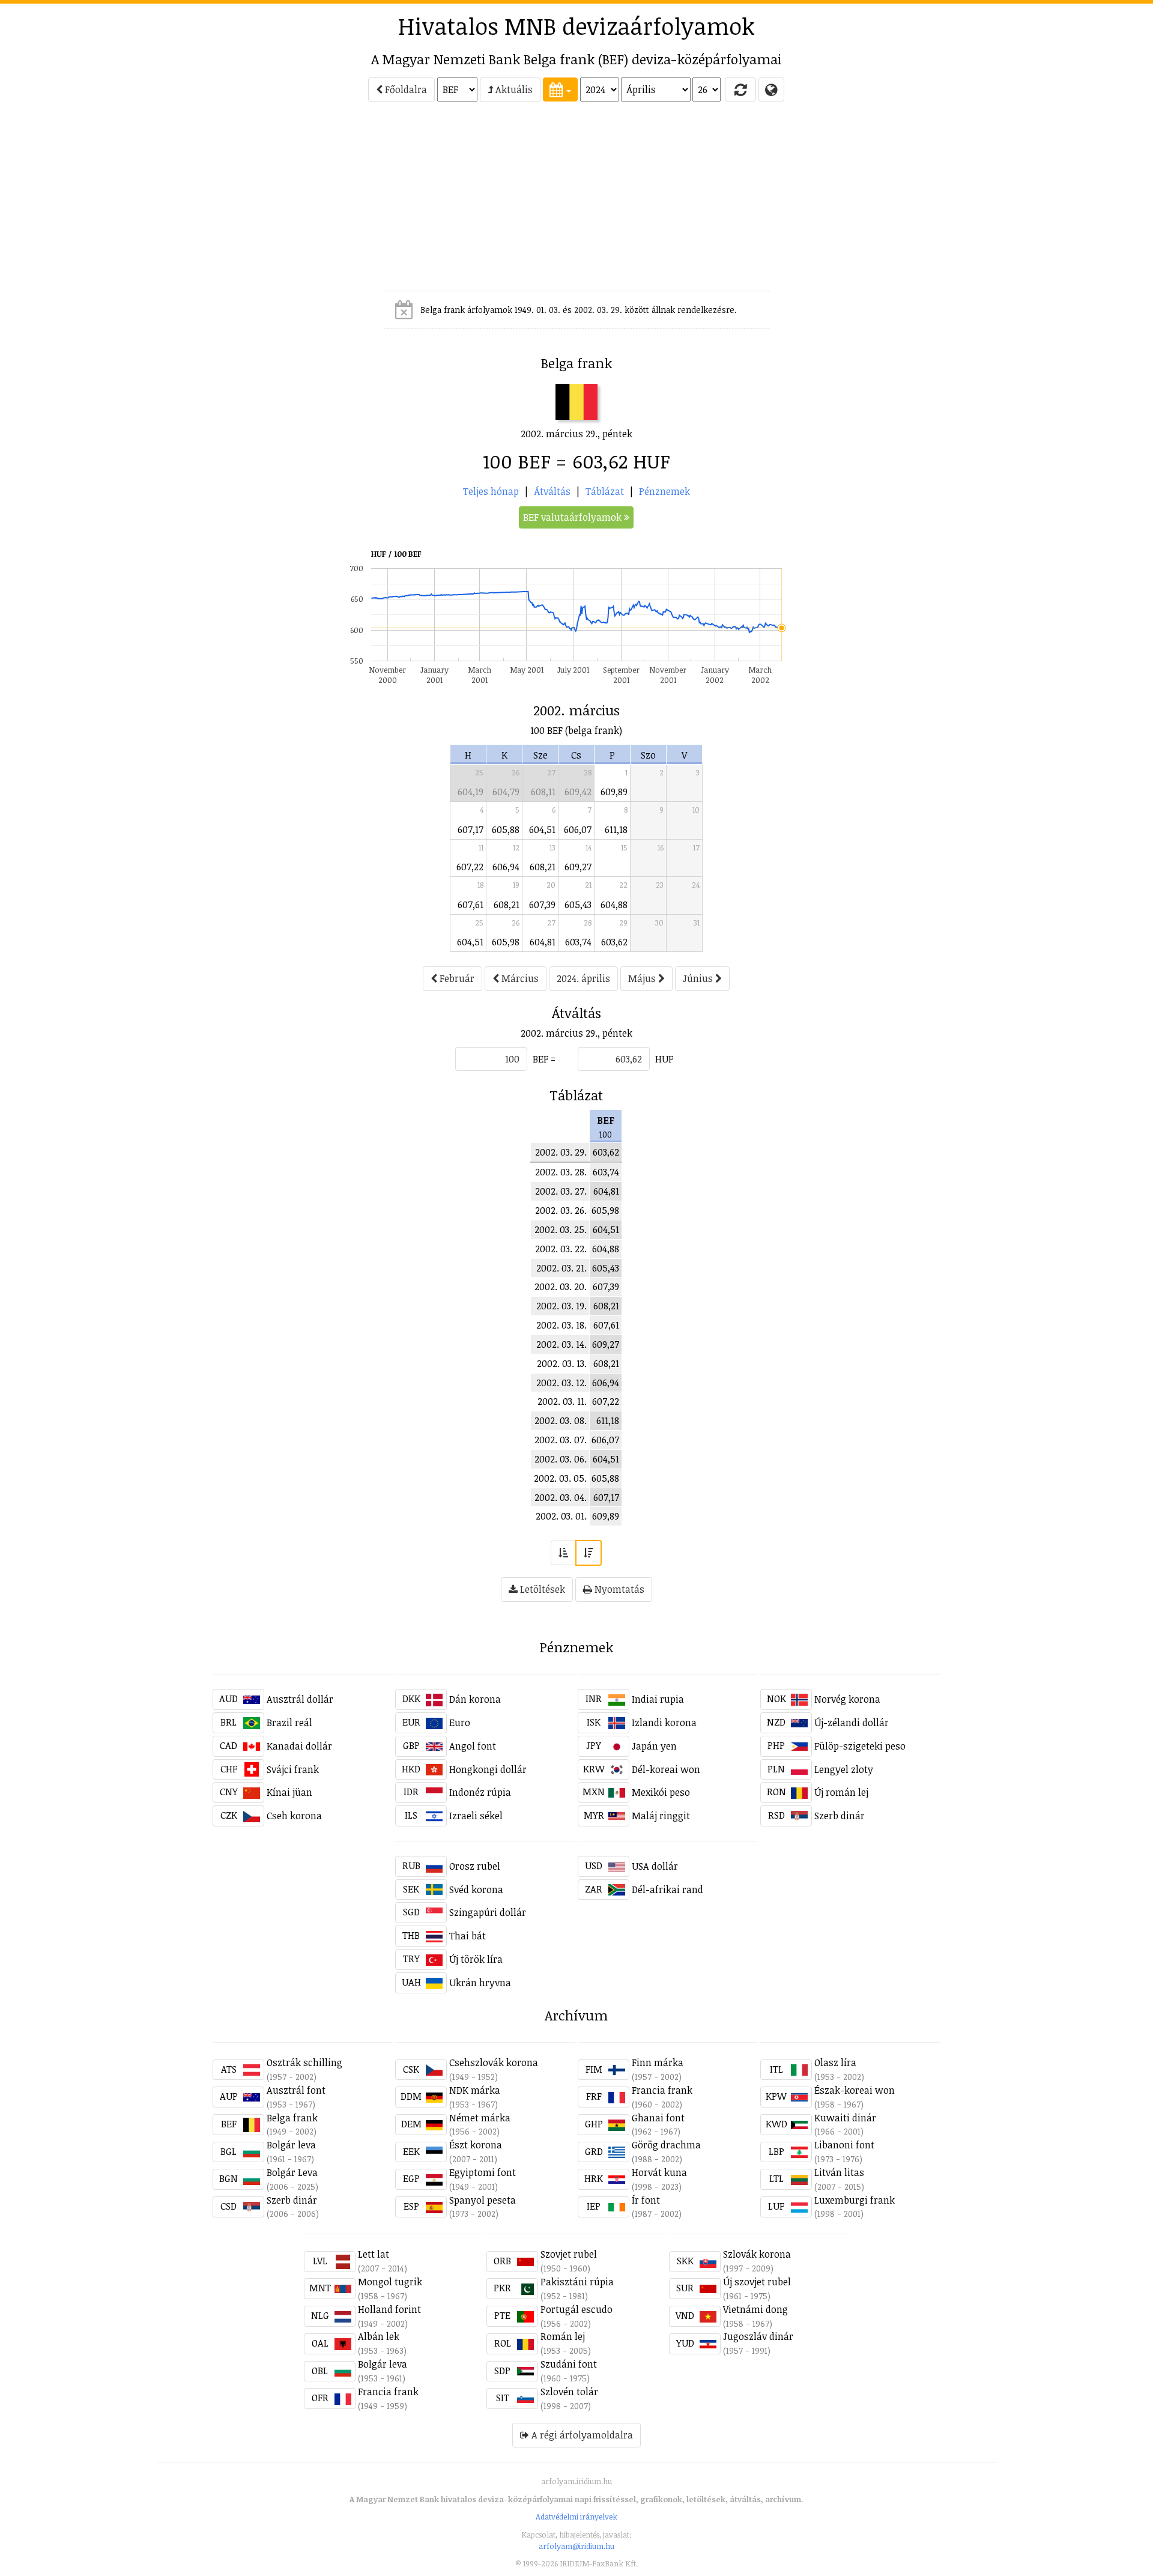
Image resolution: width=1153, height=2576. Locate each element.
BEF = (544, 1059)
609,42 (578, 792)
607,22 (470, 867)
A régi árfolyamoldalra (581, 2435)
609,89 (614, 792)
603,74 (578, 942)
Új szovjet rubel (757, 2282)
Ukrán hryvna (480, 1983)
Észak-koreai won (855, 2090)
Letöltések (541, 1589)
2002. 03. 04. (561, 1497)
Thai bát (468, 1936)
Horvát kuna (659, 2172)
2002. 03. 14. (561, 1344)
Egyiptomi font (483, 2172)
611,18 (616, 829)
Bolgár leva (291, 2145)
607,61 (471, 905)
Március (519, 978)
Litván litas (839, 2172)
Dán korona (475, 1699)
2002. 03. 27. (561, 1191)
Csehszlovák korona (494, 2062)
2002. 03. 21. (561, 1268)
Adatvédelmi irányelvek (576, 2517)
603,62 (614, 942)
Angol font (473, 1746)
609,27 (578, 867)
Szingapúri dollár (488, 1912)
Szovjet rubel (569, 2254)
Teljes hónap (491, 491)
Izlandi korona (664, 1723)
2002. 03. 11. (562, 1401)
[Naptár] (560, 89)
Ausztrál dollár (300, 1699)
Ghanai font (658, 2118)
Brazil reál (289, 1723)
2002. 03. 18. (561, 1325)
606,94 (506, 867)
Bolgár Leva (292, 2172)
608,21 (543, 867)
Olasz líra (835, 2062)
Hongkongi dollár (488, 1769)
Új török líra (476, 1959)
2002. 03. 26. (561, 1210)
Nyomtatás (618, 1589)
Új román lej (841, 1792)
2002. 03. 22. (561, 1249)
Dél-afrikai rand (667, 1890)
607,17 (471, 829)
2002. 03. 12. (561, 1383)
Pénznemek (664, 491)
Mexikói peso (661, 1792)
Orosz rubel (475, 1866)
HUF (664, 1059)
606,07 (578, 829)
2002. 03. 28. (561, 1172)
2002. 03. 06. (561, 1459)
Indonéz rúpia (480, 1792)
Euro (460, 1723)
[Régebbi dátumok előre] (563, 1553)
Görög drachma (666, 2145)
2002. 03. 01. (561, 1516)
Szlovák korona (757, 2254)
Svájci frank (293, 1769)
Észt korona (476, 2145)
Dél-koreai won (666, 1769)
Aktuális (513, 89)
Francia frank (662, 2090)
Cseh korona (294, 1816)
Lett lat (374, 2254)
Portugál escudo (576, 2309)
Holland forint (389, 2309)
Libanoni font (844, 2145)
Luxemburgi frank (855, 2200)
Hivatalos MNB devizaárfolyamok (576, 26)
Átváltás (552, 491)
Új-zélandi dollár (852, 1723)
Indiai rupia (658, 1699)
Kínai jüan (289, 1792)
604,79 (506, 792)
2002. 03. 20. (561, 1286)
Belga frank (292, 2118)
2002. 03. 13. (562, 1363)
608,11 (543, 792)
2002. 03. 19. (561, 1306)
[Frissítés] (740, 89)
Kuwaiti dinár (845, 2118)
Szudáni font (569, 2364)
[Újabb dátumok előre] (589, 1553)
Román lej (563, 2336)
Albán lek (379, 2336)
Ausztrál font (296, 2090)
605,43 (578, 905)
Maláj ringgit (661, 1816)
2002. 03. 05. (560, 1478)
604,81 (543, 942)
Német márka (480, 2118)
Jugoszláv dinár (758, 2336)
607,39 (542, 905)
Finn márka (658, 2062)
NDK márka (475, 2090)
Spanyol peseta (483, 2200)
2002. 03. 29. (561, 1152)
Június (699, 978)
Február (456, 978)
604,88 (614, 905)
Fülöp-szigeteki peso (860, 1746)
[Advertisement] (109, 202)
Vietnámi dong (755, 2309)
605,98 (506, 942)
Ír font (646, 2200)
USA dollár (655, 1866)
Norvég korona (847, 1699)
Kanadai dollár (299, 1746)
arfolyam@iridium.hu (576, 2546)
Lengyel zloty (844, 1769)
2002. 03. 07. (561, 1440)
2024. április (583, 978)
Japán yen (654, 1746)
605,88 (506, 829)
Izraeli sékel (476, 1816)
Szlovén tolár (569, 2392)
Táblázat (605, 491)
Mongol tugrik (390, 2282)
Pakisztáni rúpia (577, 2282)
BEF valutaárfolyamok (573, 517)
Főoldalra (405, 89)
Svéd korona (476, 1890)
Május (643, 978)
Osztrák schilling (304, 2062)
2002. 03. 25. (561, 1229)
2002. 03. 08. (561, 1420)
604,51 (542, 829)
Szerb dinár (840, 1816)
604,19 (471, 792)
